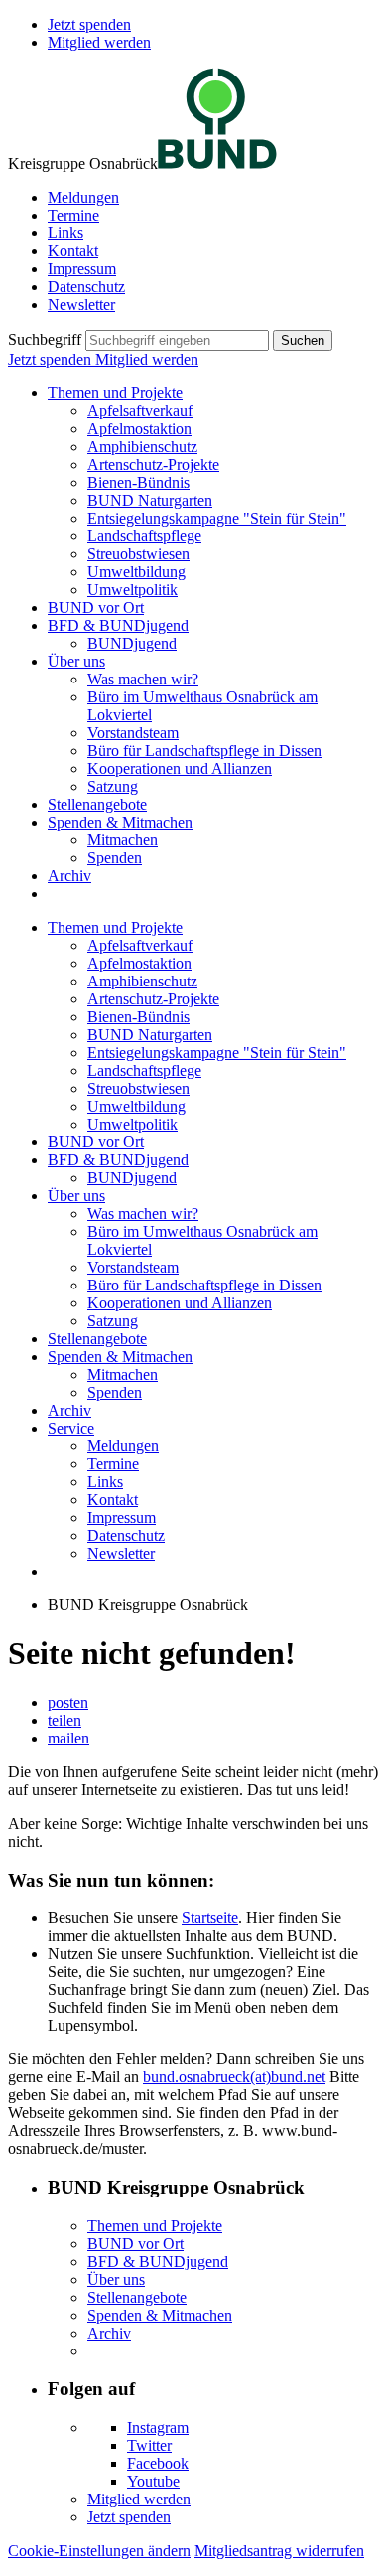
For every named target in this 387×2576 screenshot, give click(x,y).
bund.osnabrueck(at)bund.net (234, 2077)
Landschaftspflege (144, 536)
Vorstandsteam (133, 733)
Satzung (113, 786)
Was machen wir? (143, 679)
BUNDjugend (132, 643)
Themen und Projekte (115, 393)
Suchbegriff (45, 339)
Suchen (303, 340)
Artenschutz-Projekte (153, 464)
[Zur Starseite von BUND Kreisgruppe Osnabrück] (217, 163)
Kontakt (73, 251)
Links (65, 233)
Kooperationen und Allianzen (180, 768)
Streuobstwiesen (138, 554)
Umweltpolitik (132, 590)
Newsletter (81, 304)
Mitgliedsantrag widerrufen (279, 2551)
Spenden (115, 858)
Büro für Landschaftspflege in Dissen (204, 751)
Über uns (76, 661)
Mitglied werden (99, 42)
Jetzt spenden (89, 24)
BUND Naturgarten (150, 500)
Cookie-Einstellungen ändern (99, 2551)
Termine (73, 215)
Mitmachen (123, 840)
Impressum (82, 269)
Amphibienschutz (142, 447)
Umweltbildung (136, 572)
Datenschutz (86, 287)
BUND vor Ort (96, 607)
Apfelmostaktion (139, 429)
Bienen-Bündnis (138, 482)
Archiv (69, 876)
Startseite (210, 1918)
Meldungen (83, 197)
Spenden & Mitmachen (120, 822)
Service (71, 1428)
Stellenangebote (97, 804)
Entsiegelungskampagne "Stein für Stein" (217, 518)
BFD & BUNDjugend (118, 625)
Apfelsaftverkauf (140, 411)
